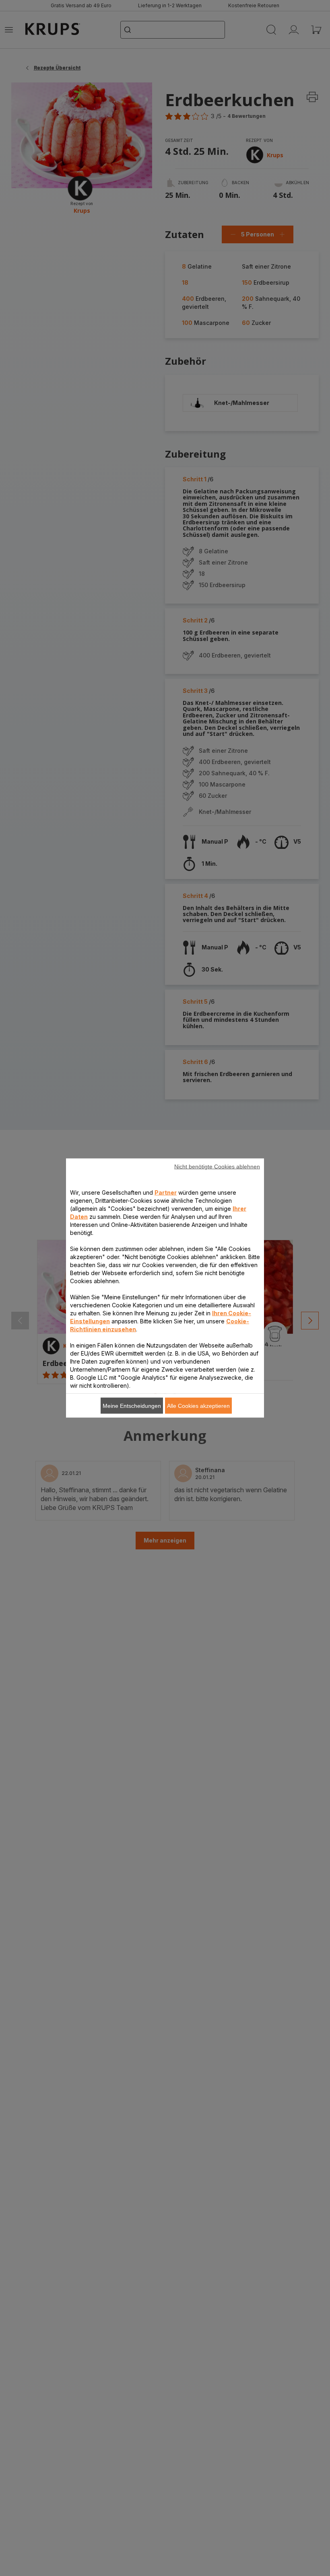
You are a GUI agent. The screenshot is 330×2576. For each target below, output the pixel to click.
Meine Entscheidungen (132, 1406)
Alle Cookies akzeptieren (198, 1406)
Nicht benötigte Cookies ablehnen (217, 1167)
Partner (166, 1192)
